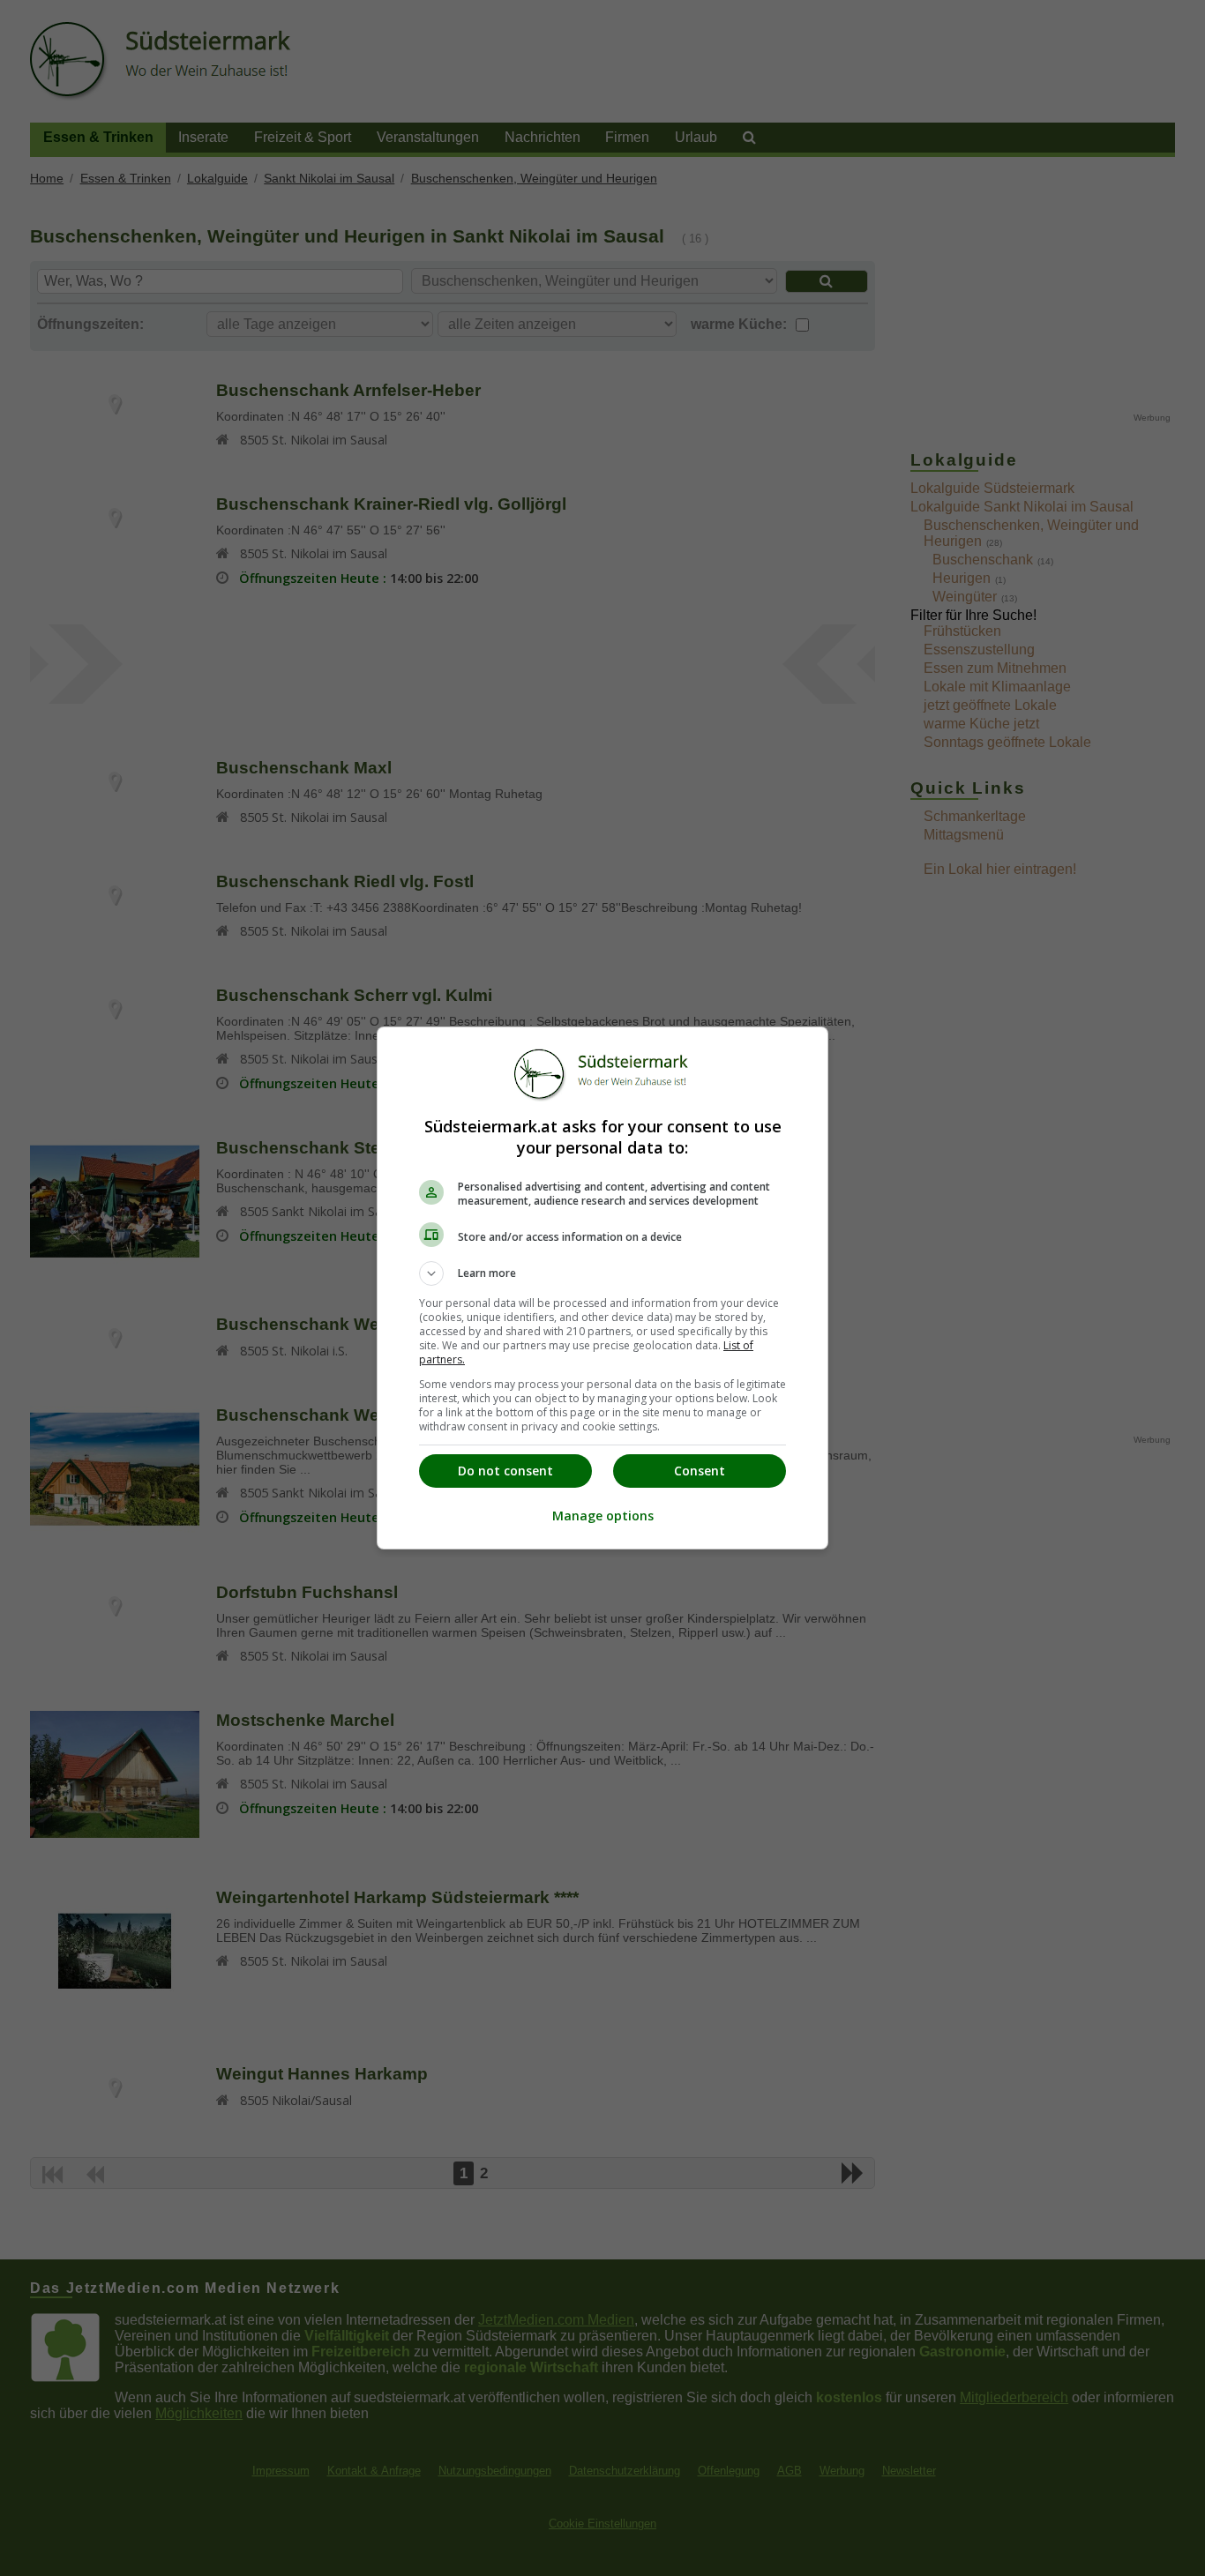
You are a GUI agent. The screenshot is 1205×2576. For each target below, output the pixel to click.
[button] (602, 1273)
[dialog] (602, 1288)
